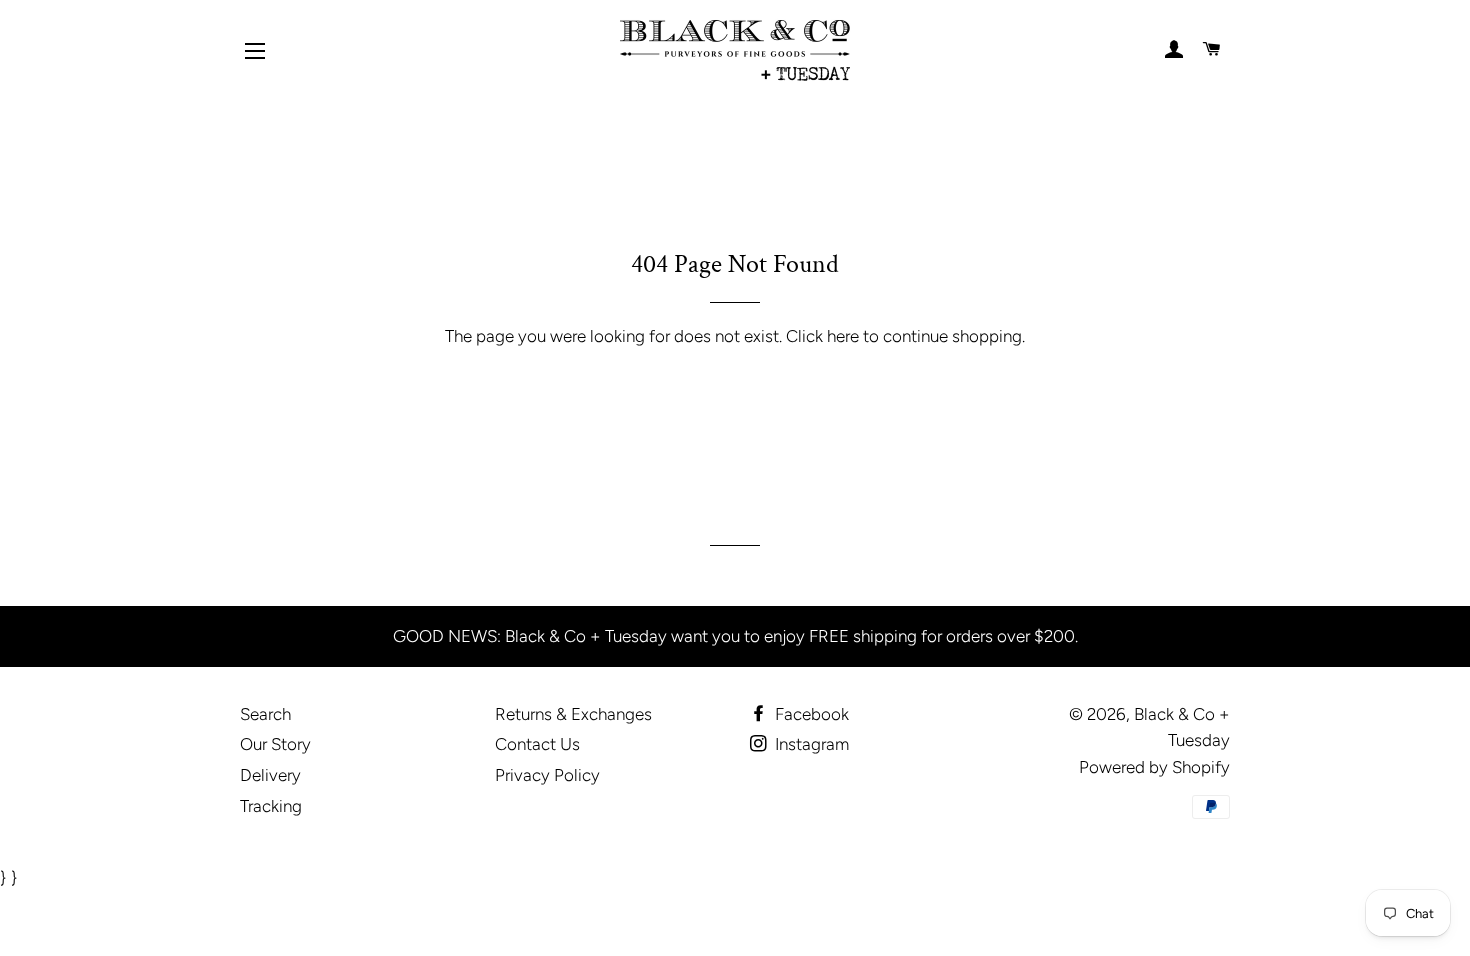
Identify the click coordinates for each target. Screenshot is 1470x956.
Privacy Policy (547, 775)
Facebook (810, 714)
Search (265, 714)
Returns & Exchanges (573, 714)
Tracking (271, 806)
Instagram (810, 744)
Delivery (270, 775)
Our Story (275, 744)
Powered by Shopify (1154, 767)
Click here (822, 336)
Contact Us (537, 744)
